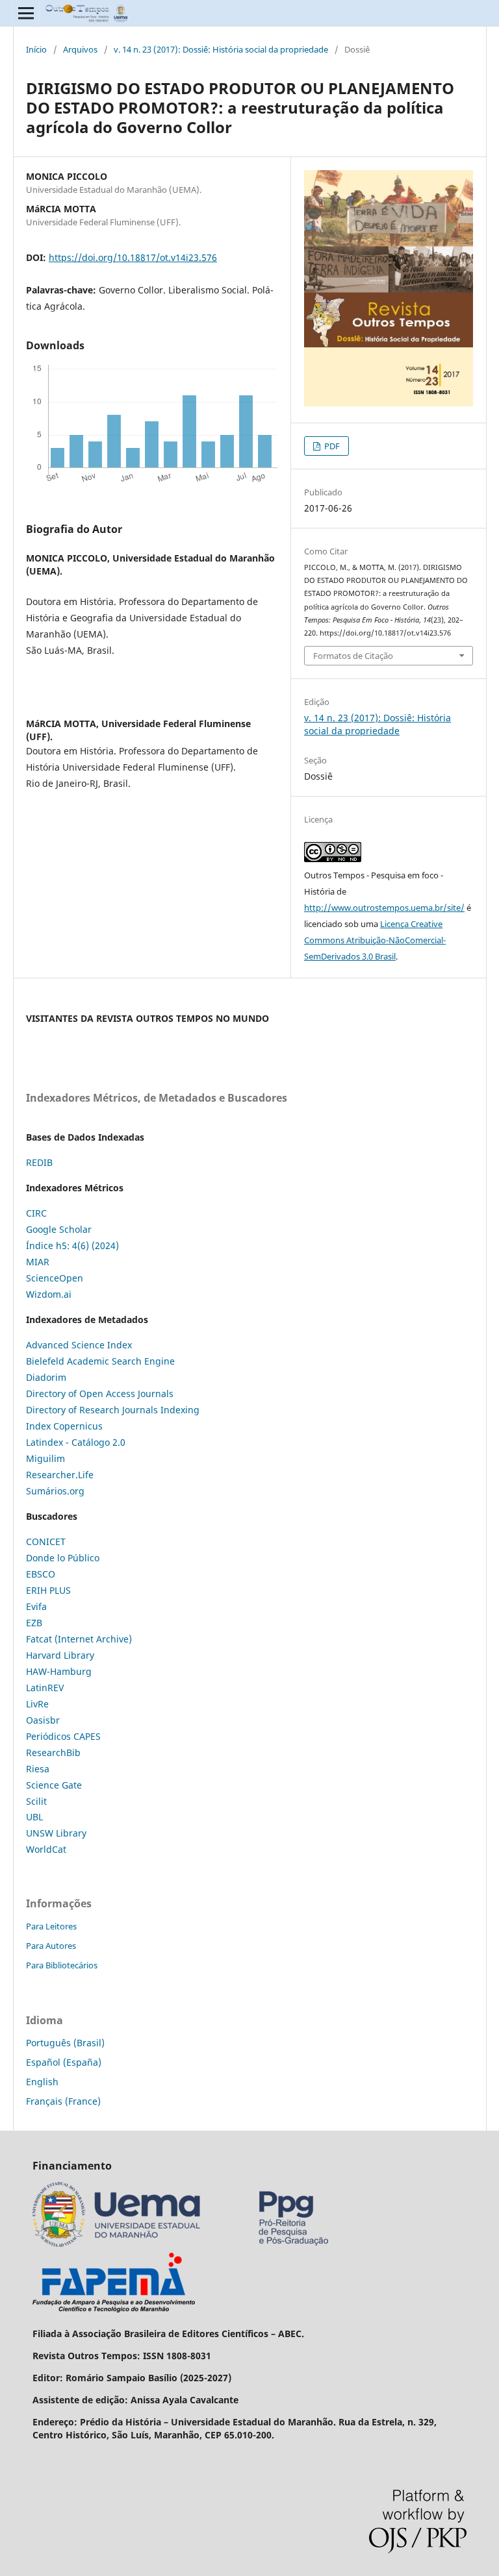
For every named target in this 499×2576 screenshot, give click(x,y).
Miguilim (45, 1458)
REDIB (39, 1162)
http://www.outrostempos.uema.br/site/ (384, 908)
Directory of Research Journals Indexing (113, 1410)
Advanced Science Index (79, 1345)
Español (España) (64, 2062)
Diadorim (46, 1377)
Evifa (36, 1606)
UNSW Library (56, 1833)
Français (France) (63, 2101)
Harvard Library (60, 1655)
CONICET (46, 1542)
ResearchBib (53, 1752)
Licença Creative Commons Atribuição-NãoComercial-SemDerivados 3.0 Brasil (375, 940)
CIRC (36, 1213)
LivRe (37, 1704)
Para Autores (51, 1946)
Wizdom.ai (49, 1294)
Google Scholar (59, 1229)
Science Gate (54, 1785)
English (42, 2082)
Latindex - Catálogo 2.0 (76, 1442)
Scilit (36, 1801)
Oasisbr (43, 1720)
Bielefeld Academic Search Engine (100, 1361)
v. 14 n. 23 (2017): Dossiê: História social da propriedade (221, 49)
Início (36, 49)
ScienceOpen (55, 1278)
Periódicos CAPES (63, 1736)
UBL (34, 1817)
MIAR (38, 1262)
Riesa (38, 1769)
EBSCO (41, 1574)
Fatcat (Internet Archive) (79, 1639)
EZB (34, 1623)
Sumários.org (55, 1491)
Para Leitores (51, 1926)
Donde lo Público (63, 1558)
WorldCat (46, 1849)
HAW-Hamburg (59, 1671)
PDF (331, 446)
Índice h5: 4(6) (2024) (72, 1245)
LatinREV (45, 1688)
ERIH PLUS (48, 1590)
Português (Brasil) (65, 2043)
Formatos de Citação (353, 656)
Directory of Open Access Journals (100, 1393)
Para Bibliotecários (62, 1965)
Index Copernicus (64, 1426)
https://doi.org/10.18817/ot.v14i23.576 (133, 257)
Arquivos (80, 49)
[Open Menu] (26, 13)
